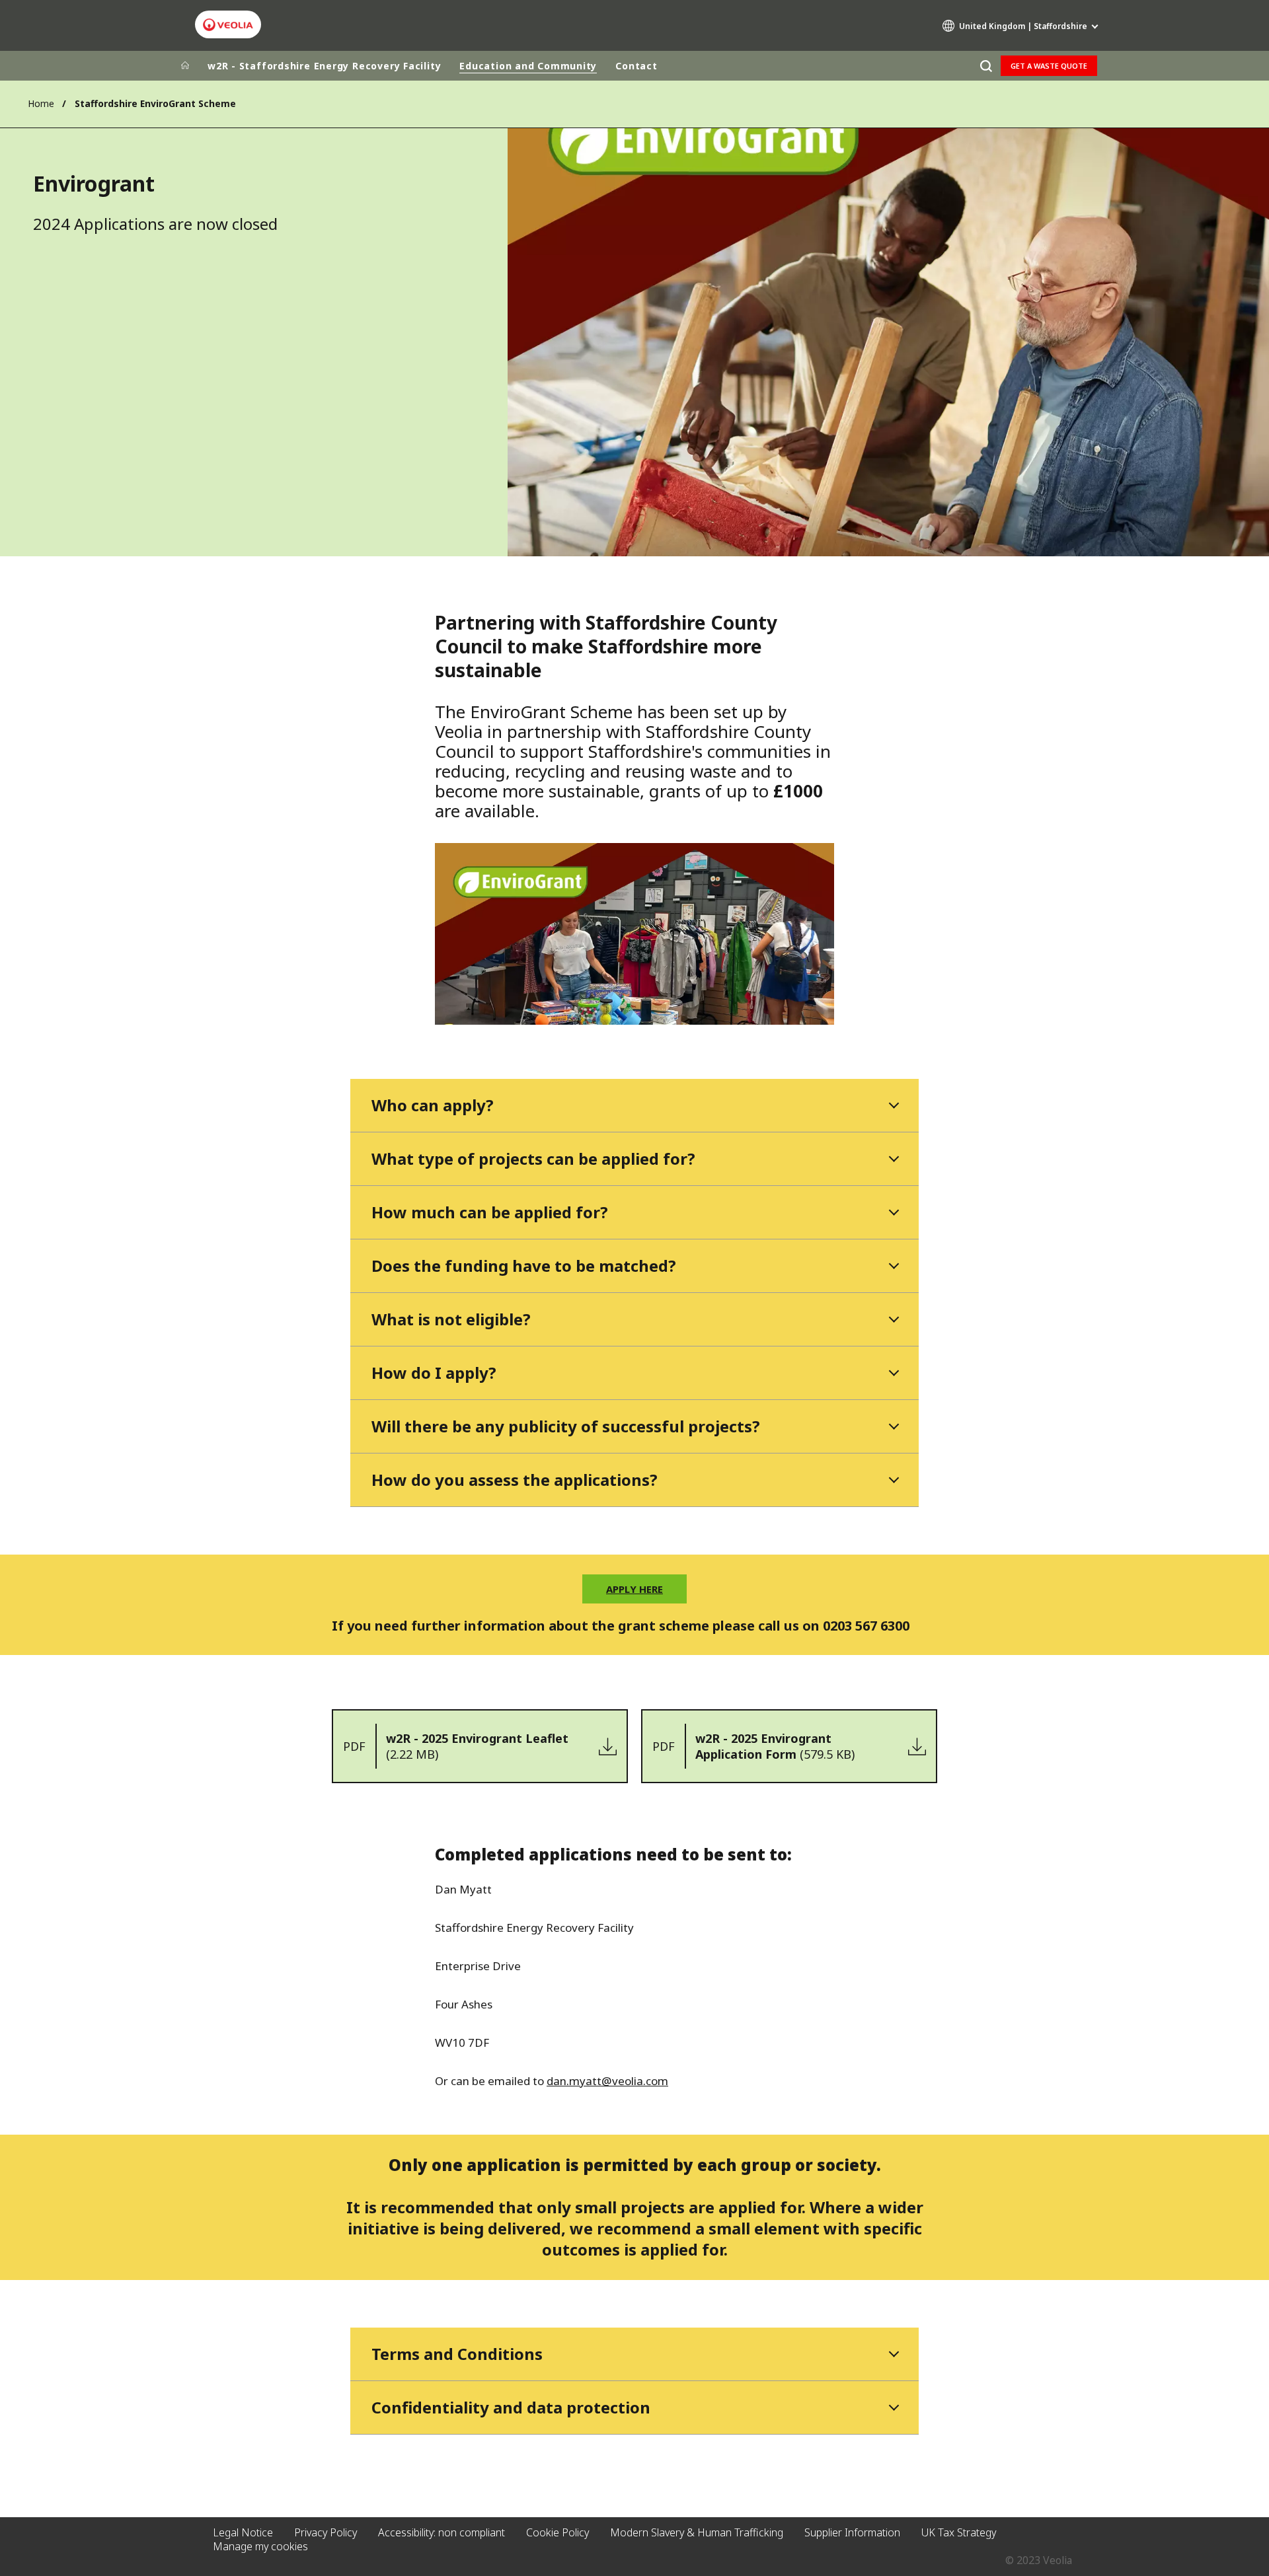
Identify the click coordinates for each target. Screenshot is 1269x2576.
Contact (636, 66)
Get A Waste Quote (1049, 66)
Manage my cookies (260, 2546)
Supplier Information (852, 2532)
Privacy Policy (326, 2532)
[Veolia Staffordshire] (228, 25)
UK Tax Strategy (959, 2532)
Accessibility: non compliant (442, 2532)
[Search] (986, 66)
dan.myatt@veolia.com (607, 2081)
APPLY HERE (634, 1589)
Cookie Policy (558, 2532)
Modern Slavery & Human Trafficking (697, 2532)
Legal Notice (243, 2532)
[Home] (185, 66)
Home (41, 103)
